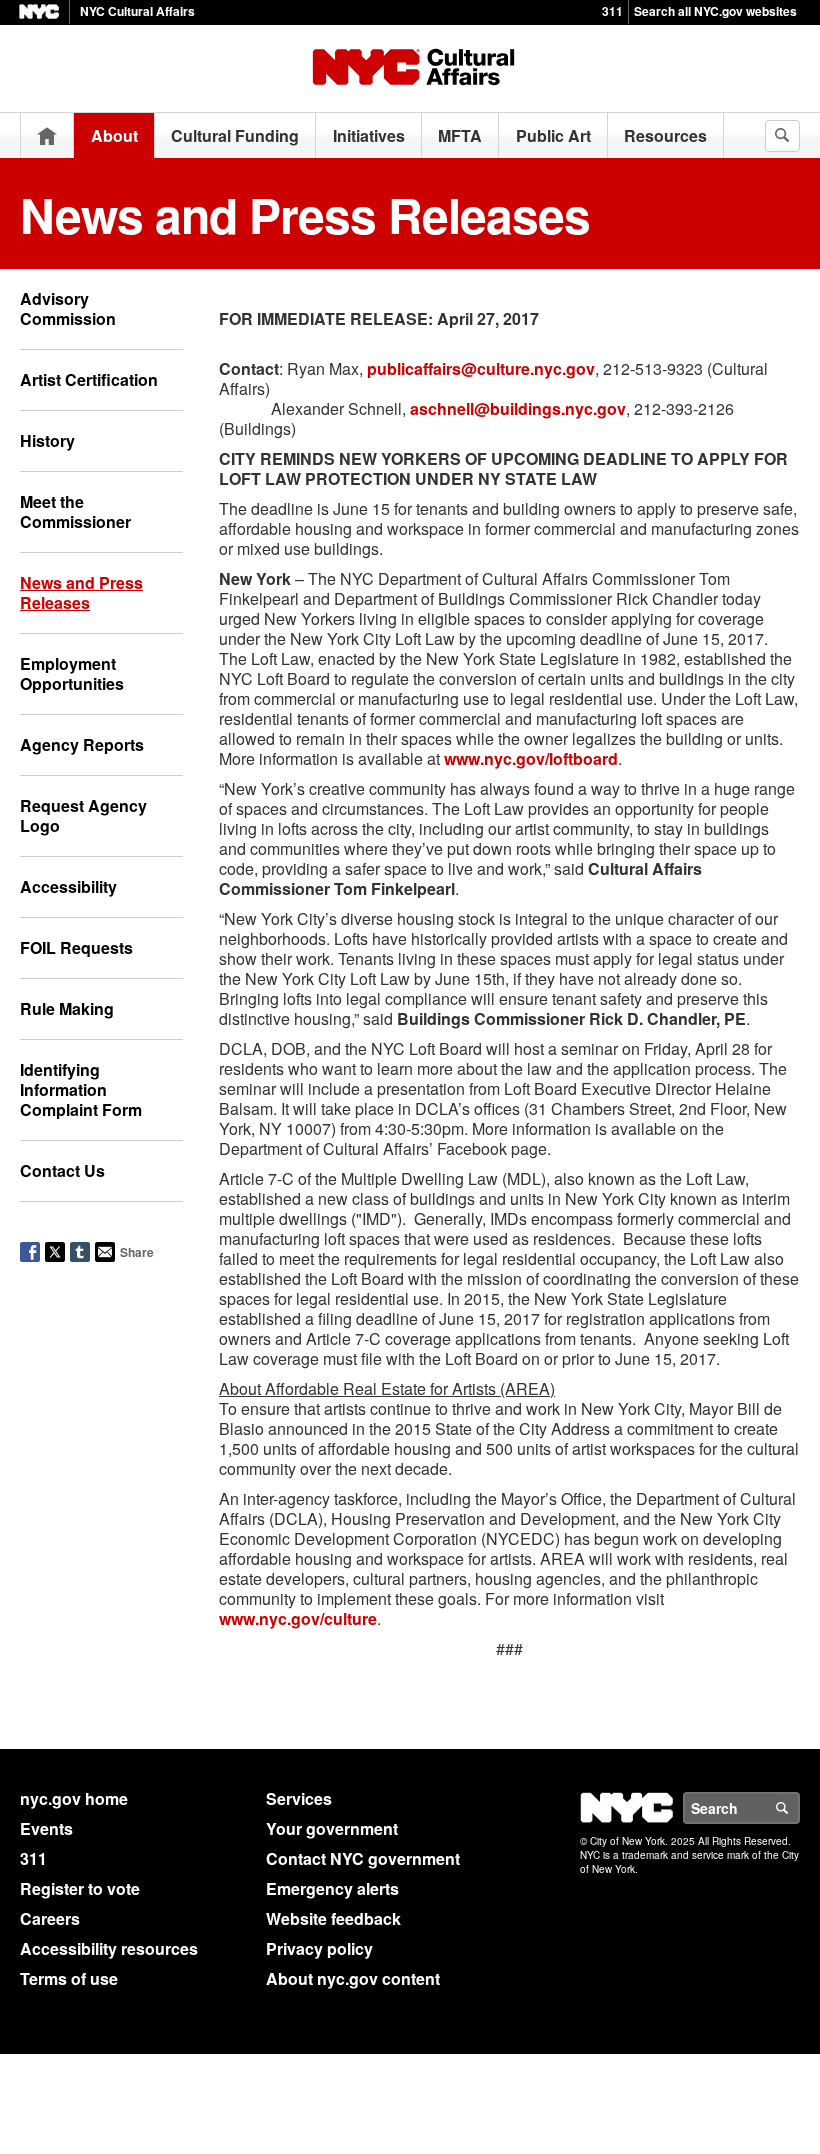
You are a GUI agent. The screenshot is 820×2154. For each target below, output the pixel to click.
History (47, 440)
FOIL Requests (76, 947)
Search (799, 1808)
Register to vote (80, 1888)
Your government (332, 1828)
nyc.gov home (74, 1798)
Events (46, 1828)
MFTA (460, 135)
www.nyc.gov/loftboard (531, 758)
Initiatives (369, 135)
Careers (50, 1918)
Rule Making (67, 1008)
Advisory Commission (68, 308)
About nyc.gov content (353, 1978)
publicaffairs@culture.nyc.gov (481, 368)
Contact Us (62, 1170)
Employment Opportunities (72, 673)
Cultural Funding (235, 135)
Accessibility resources (109, 1948)
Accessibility (68, 886)
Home (47, 135)
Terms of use (69, 1978)
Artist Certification (89, 379)
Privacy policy (319, 1948)
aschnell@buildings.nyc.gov (518, 408)
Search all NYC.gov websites (715, 11)
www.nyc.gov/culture (298, 1618)
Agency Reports (82, 744)
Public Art (553, 135)
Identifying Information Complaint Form (81, 1089)
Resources (665, 135)
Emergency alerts (332, 1888)
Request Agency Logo (83, 815)
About (114, 135)
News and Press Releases (81, 592)
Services (299, 1798)
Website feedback (333, 1918)
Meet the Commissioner (75, 511)
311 (612, 11)
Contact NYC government (363, 1858)
